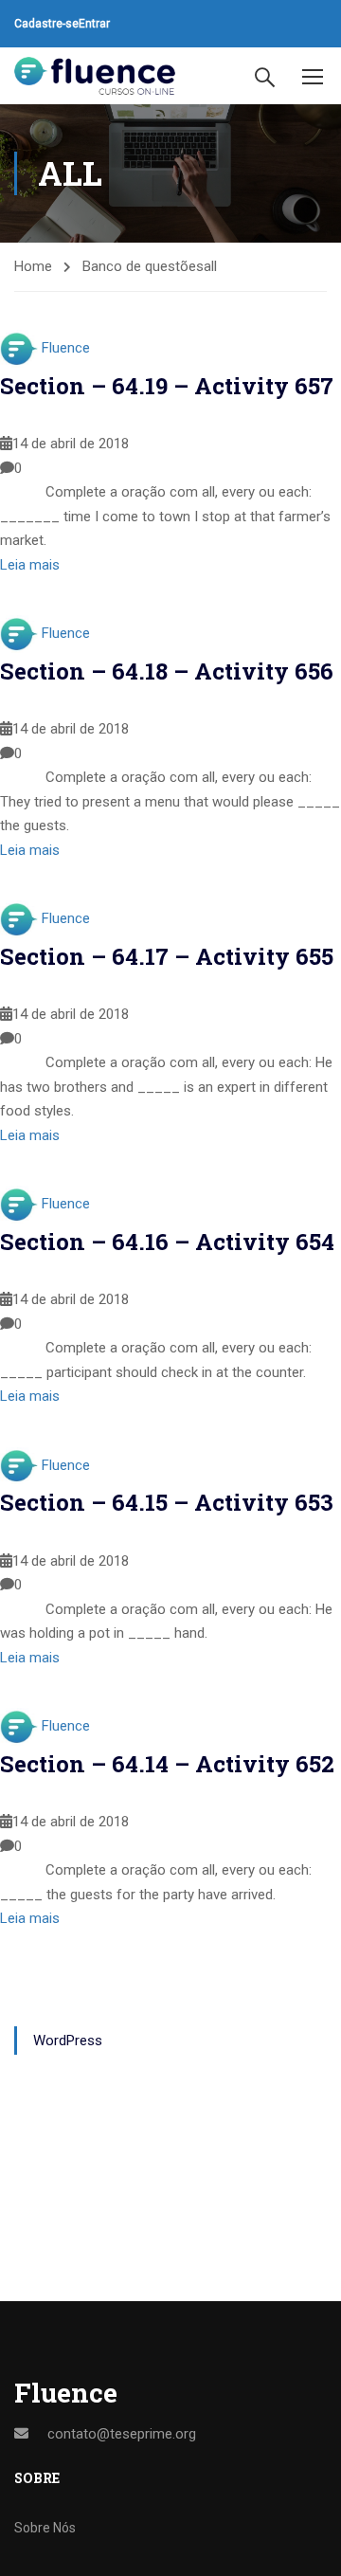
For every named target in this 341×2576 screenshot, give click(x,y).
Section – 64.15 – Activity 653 (167, 1502)
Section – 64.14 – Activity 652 (167, 1764)
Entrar (94, 24)
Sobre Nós (45, 2528)
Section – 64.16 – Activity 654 (167, 1242)
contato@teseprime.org (122, 2434)
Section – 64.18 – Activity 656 (167, 671)
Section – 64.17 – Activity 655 (167, 956)
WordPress (68, 2041)
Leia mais (30, 565)
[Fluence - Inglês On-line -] (95, 76)
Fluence (66, 348)
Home (33, 266)
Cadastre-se (46, 24)
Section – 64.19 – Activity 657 (167, 386)
